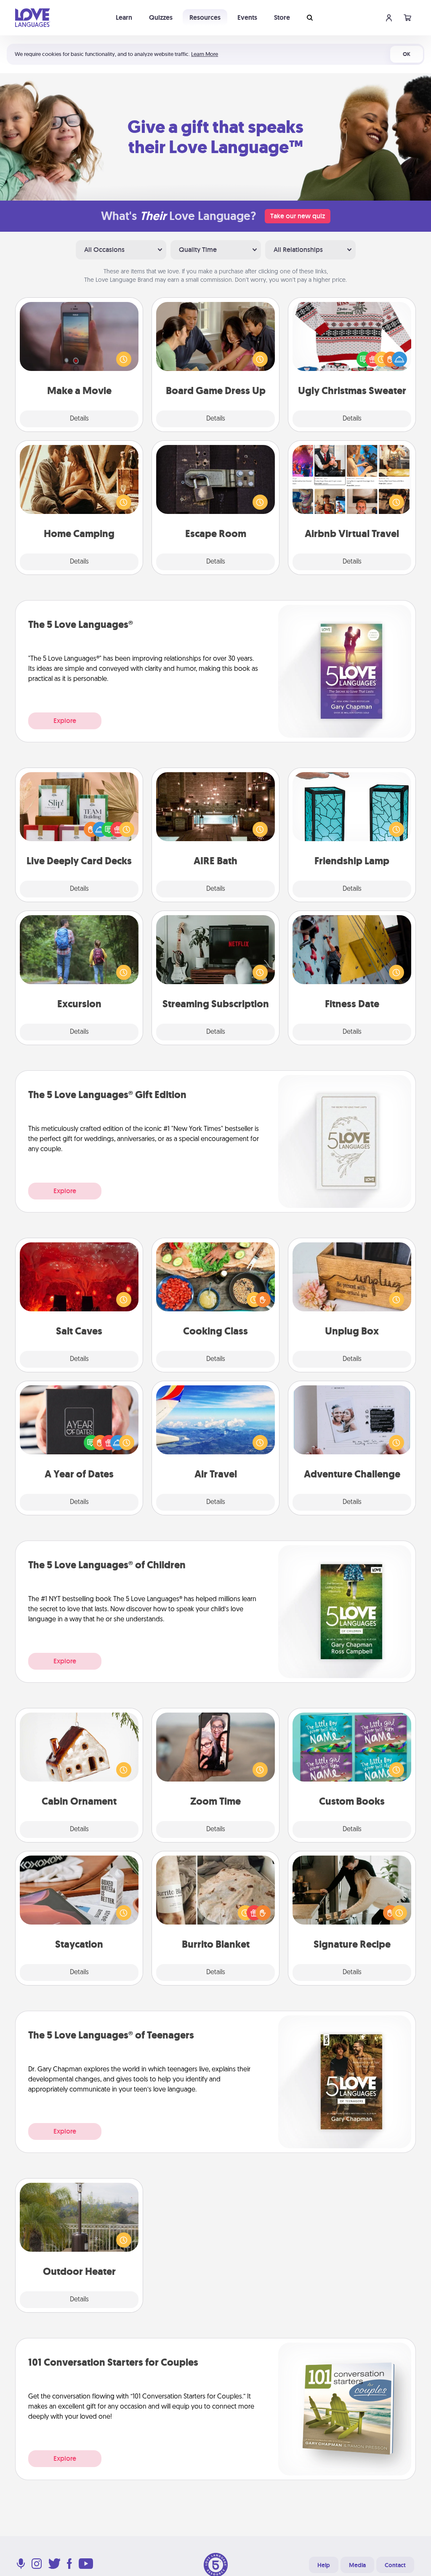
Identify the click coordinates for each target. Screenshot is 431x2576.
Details (79, 419)
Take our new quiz (298, 216)
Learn (124, 17)
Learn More (205, 54)
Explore (65, 721)
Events (247, 17)
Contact (395, 2565)
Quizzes (161, 17)
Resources (205, 17)
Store (282, 17)
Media (357, 2565)
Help (324, 2565)
